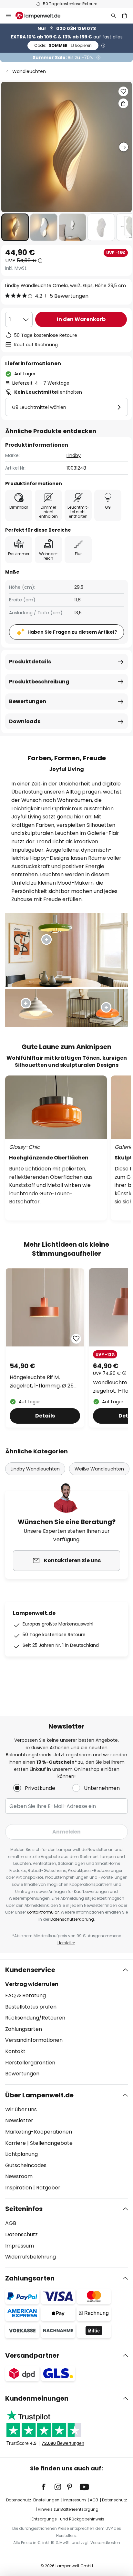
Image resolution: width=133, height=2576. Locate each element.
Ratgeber (48, 2188)
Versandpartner (32, 2355)
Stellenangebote (51, 2143)
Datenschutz (21, 2234)
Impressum (20, 2246)
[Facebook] (48, 2487)
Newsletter (19, 2120)
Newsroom (19, 2176)
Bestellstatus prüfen (31, 2007)
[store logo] (42, 16)
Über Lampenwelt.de (39, 2095)
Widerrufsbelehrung (31, 2257)
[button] (15, 227)
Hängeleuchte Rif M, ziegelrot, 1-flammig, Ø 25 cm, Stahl (42, 1382)
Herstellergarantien (30, 2063)
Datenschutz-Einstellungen (33, 2500)
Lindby (74, 455)
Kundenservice (30, 1970)
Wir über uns (21, 2109)
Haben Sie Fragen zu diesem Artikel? (72, 632)
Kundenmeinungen (37, 2398)
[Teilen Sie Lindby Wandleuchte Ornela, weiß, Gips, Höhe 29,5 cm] (123, 103)
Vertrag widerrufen (32, 1984)
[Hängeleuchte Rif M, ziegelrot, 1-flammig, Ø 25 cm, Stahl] (45, 1348)
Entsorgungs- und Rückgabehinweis (68, 2519)
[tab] (66, 2022)
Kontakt (15, 2051)
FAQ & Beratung (26, 1995)
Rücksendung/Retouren (35, 2018)
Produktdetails (30, 662)
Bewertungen (28, 701)
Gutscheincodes (26, 2165)
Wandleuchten (29, 71)
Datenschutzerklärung (72, 1919)
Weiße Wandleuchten (99, 1469)
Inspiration (19, 2188)
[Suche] (114, 16)
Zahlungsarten (24, 2029)
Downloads (25, 721)
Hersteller (66, 1943)
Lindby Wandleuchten (35, 1469)
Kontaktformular (43, 1912)
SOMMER (63, 45)
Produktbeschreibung (39, 682)
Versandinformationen (34, 2040)
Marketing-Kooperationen (39, 2132)
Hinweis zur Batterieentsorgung (68, 2509)
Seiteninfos (24, 2209)
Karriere (15, 2143)
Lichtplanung (21, 2154)
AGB (11, 2223)
